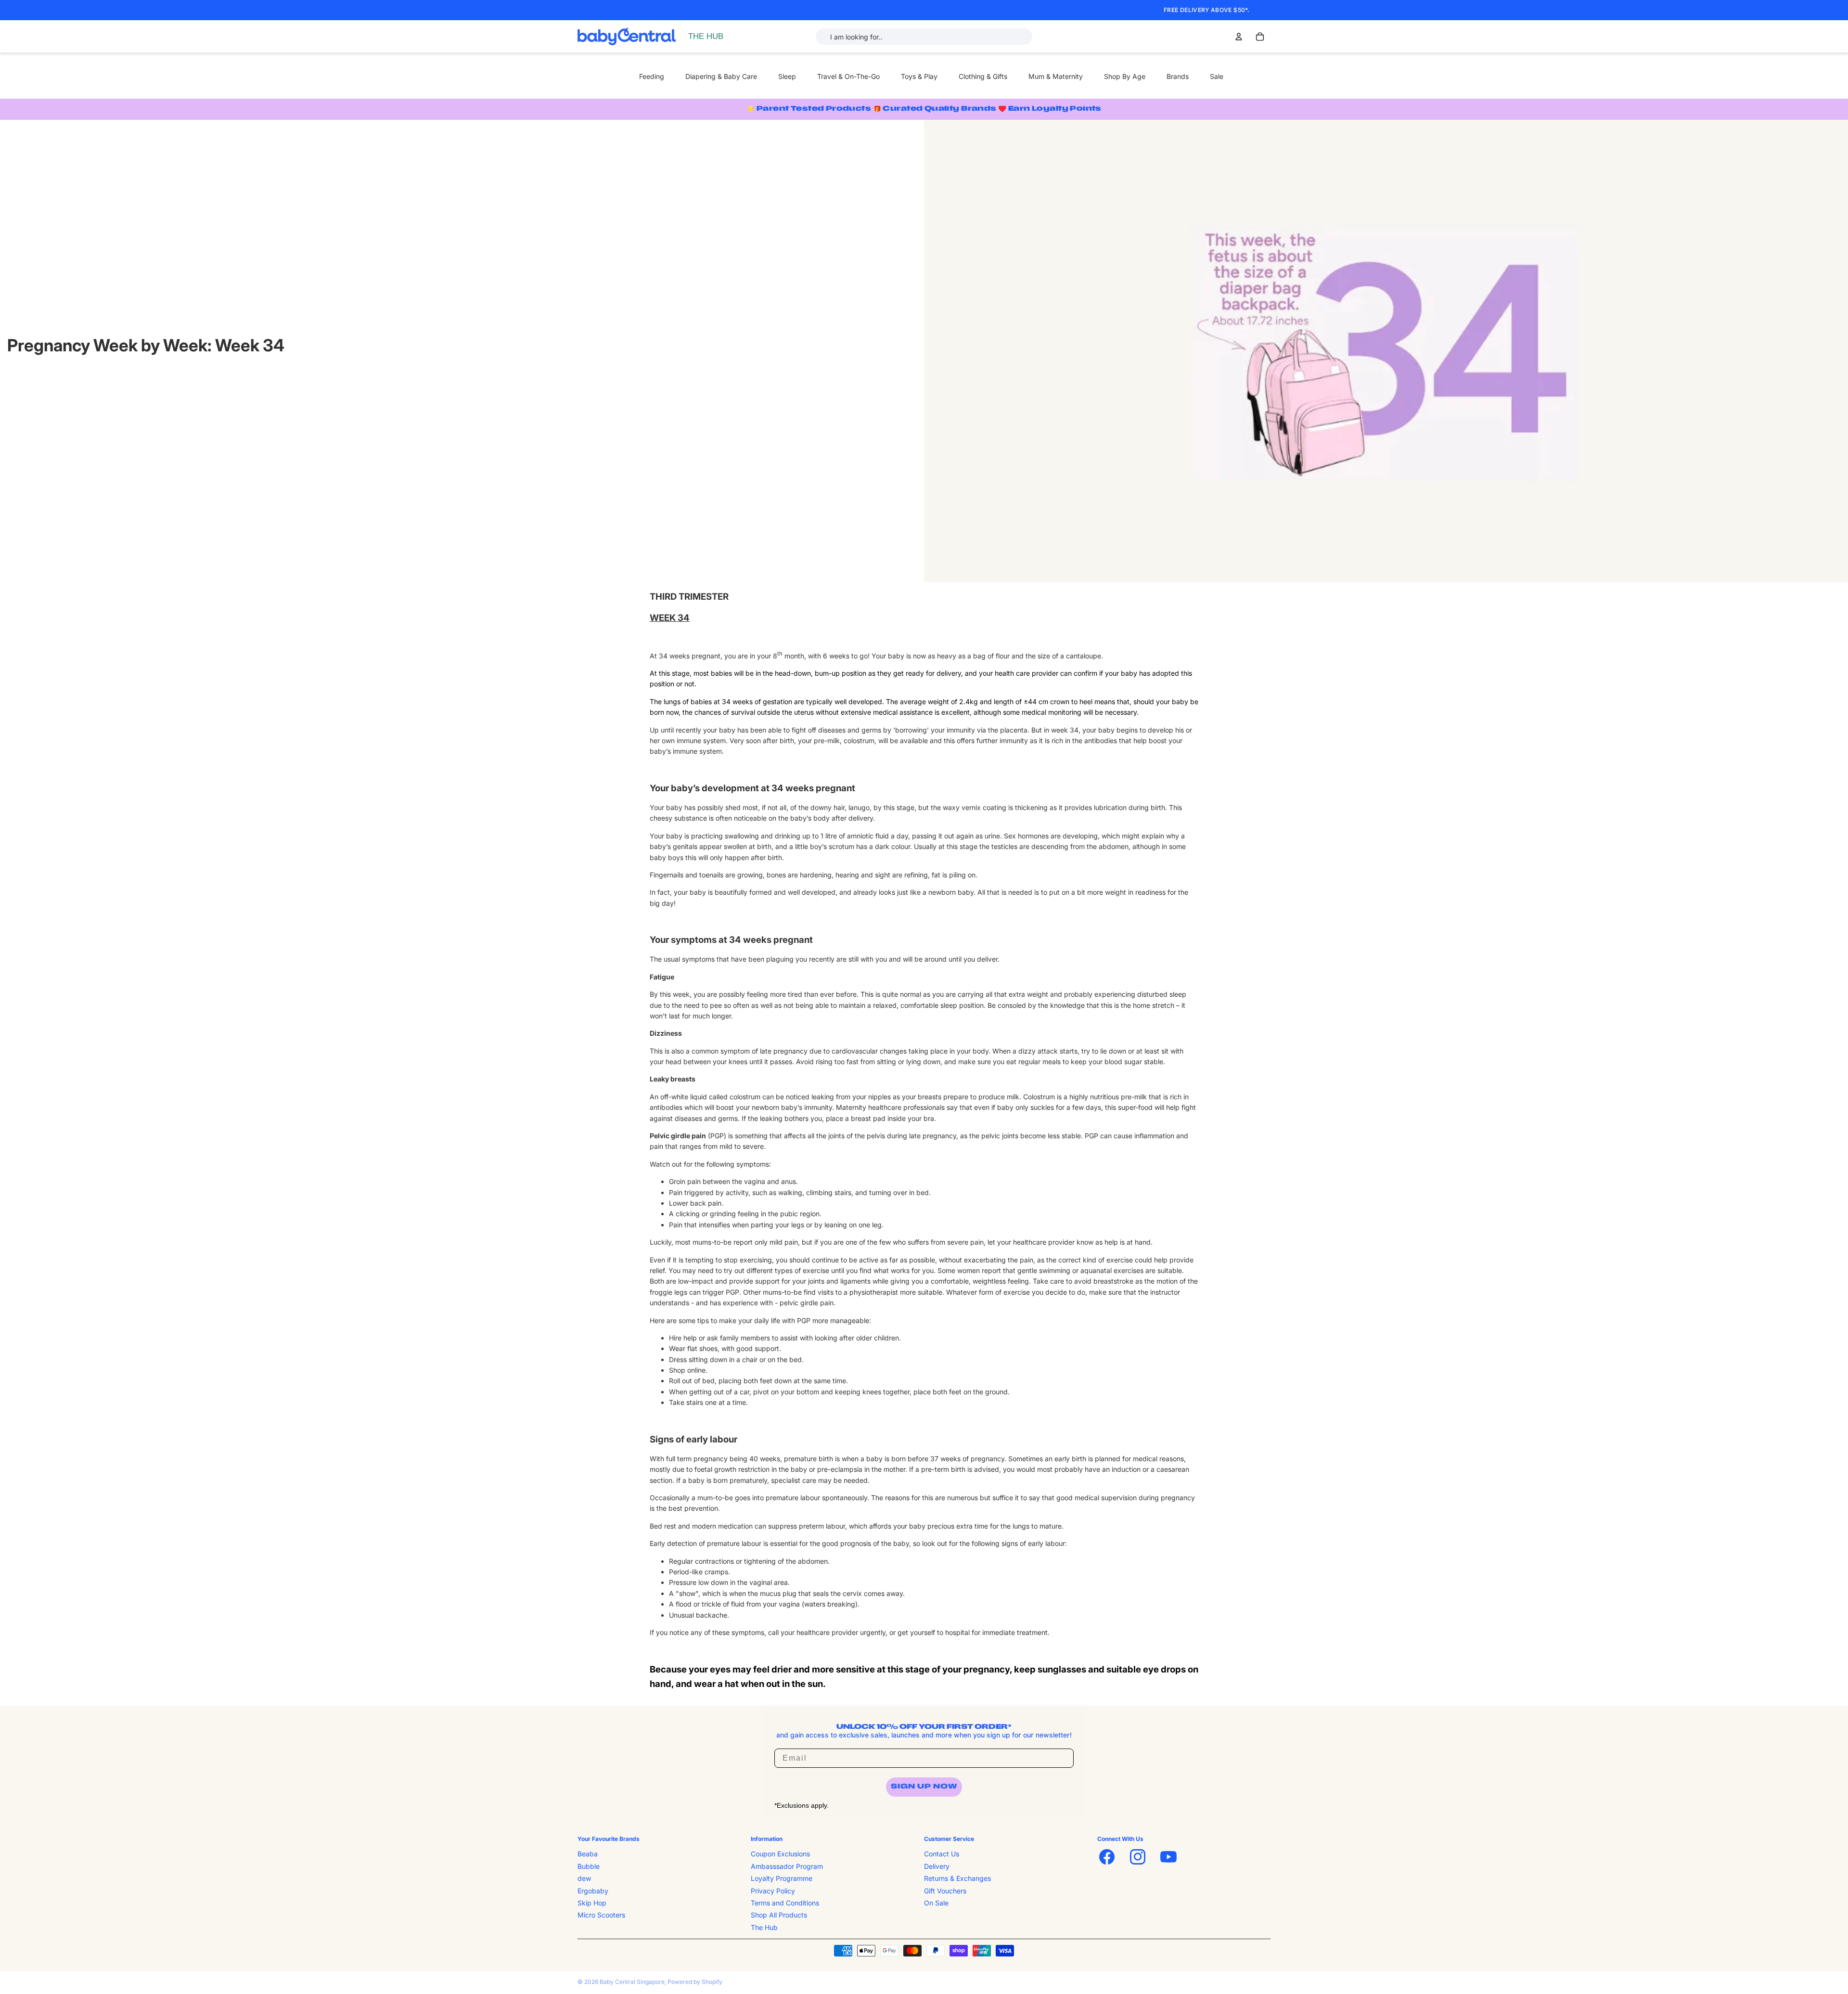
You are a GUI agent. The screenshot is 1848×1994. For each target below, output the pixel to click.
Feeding (652, 76)
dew (584, 1878)
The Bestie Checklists (724, 47)
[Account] (1239, 37)
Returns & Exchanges (957, 1878)
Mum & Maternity (1056, 76)
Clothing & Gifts (983, 76)
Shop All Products (779, 1915)
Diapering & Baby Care (721, 76)
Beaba (588, 1854)
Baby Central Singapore (632, 1982)
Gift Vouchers (945, 1890)
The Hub (764, 1927)
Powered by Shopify (695, 1982)
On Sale (936, 1903)
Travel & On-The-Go (848, 76)
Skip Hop (592, 1903)
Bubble (589, 1866)
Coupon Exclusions (780, 1854)
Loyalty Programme (782, 1878)
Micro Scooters (601, 1915)
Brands (1178, 76)
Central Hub (709, 36)
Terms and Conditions (785, 1903)
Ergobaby (593, 1890)
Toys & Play (919, 76)
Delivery (937, 1866)
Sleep (787, 76)
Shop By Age (1125, 76)
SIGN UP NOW (924, 1787)
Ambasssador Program (787, 1866)
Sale (1217, 76)
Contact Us (942, 1854)
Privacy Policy (773, 1890)
